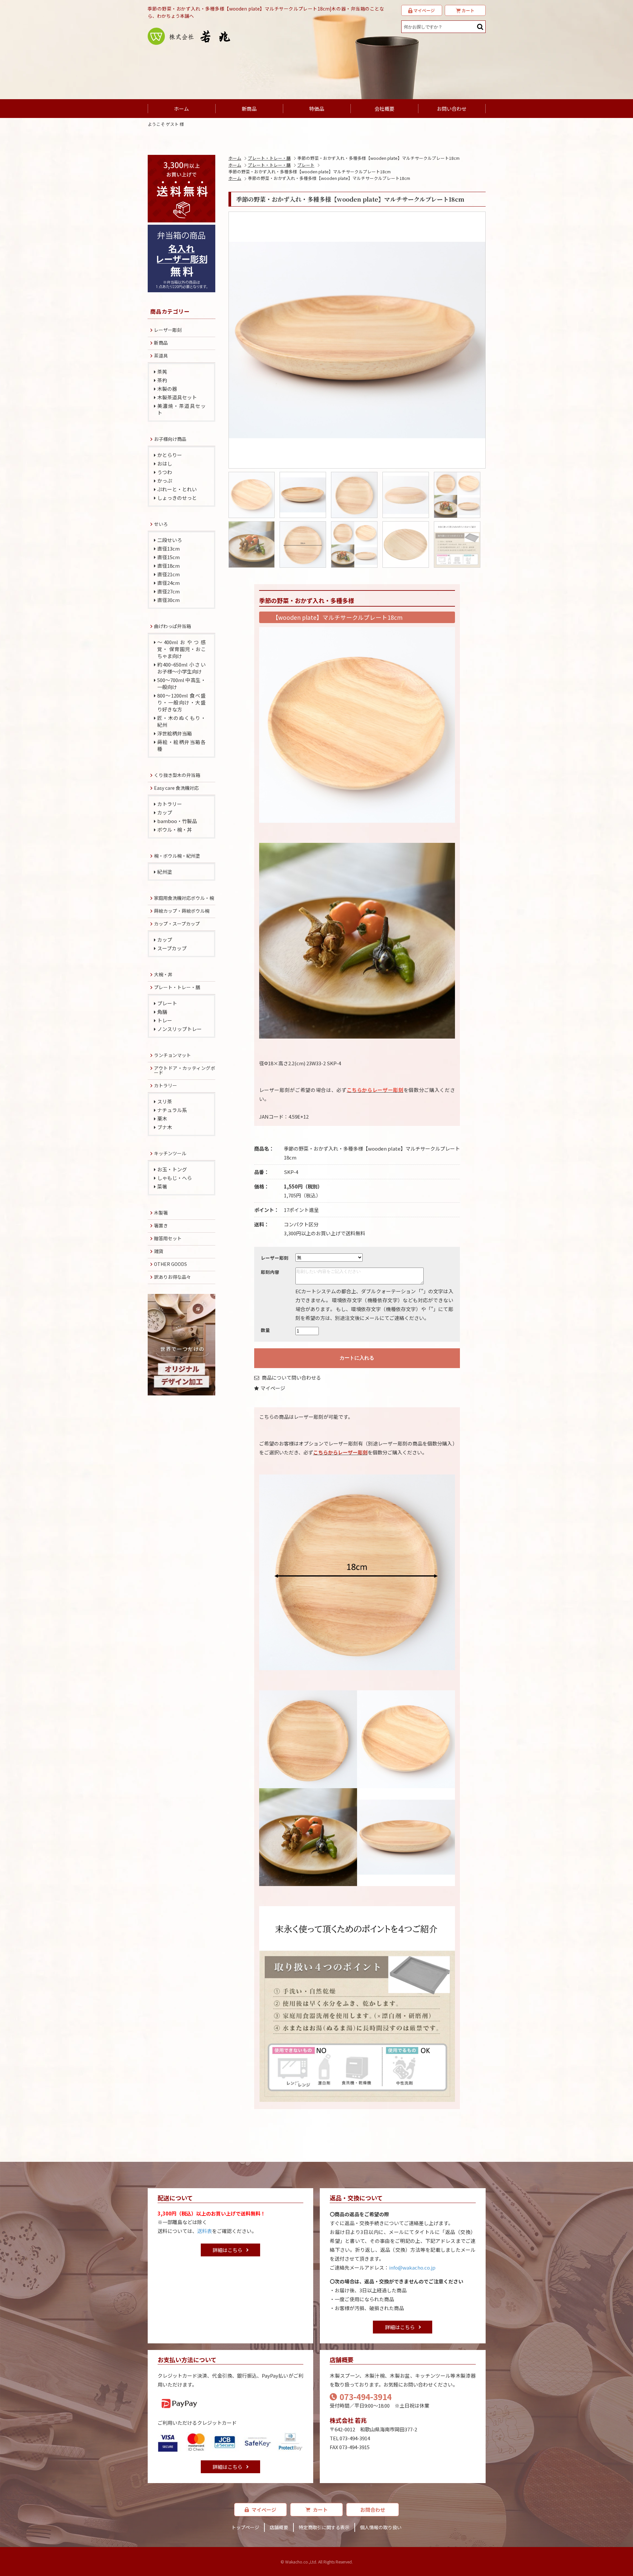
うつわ (165, 472)
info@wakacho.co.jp (412, 2267)
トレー (165, 1020)
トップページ (245, 2527)
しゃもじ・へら (175, 1178)
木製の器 (167, 389)
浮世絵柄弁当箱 (175, 733)
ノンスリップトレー (180, 1029)
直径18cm (168, 566)
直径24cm (168, 583)
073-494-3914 (366, 2397)
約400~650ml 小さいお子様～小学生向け (181, 668)
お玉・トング (172, 1169)
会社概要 (384, 109)
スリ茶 (165, 1101)
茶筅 (162, 372)
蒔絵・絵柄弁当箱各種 (181, 745)
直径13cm (168, 548)
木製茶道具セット (177, 397)
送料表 (205, 2231)
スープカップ (172, 948)
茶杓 (162, 380)
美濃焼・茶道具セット (181, 409)
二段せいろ (170, 540)
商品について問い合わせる (291, 1377)
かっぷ (165, 481)
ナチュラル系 (172, 1110)
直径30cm (168, 600)
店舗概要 (279, 2527)
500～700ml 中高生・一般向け (181, 683)
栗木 (162, 1118)
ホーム (181, 109)
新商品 (249, 109)
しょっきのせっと (177, 498)
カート (320, 2510)
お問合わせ (373, 2510)
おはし (165, 463)
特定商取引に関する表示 (324, 2527)
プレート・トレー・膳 (269, 158)
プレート (306, 165)
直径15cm (168, 557)
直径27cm (168, 591)
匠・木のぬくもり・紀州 (181, 721)
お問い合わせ (452, 109)
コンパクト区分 (301, 1224)
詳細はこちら (227, 2250)
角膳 (162, 1012)
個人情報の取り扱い (381, 2527)
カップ (165, 812)
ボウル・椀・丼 (175, 830)
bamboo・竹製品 (177, 821)
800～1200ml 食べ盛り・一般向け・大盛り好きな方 (181, 702)
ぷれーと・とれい (177, 489)
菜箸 (162, 1186)
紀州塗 (165, 872)
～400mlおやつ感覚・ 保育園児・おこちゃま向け (181, 649)
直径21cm (168, 574)
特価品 (317, 109)
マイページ (273, 1388)
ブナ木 (165, 1127)
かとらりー (170, 455)
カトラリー (170, 804)
